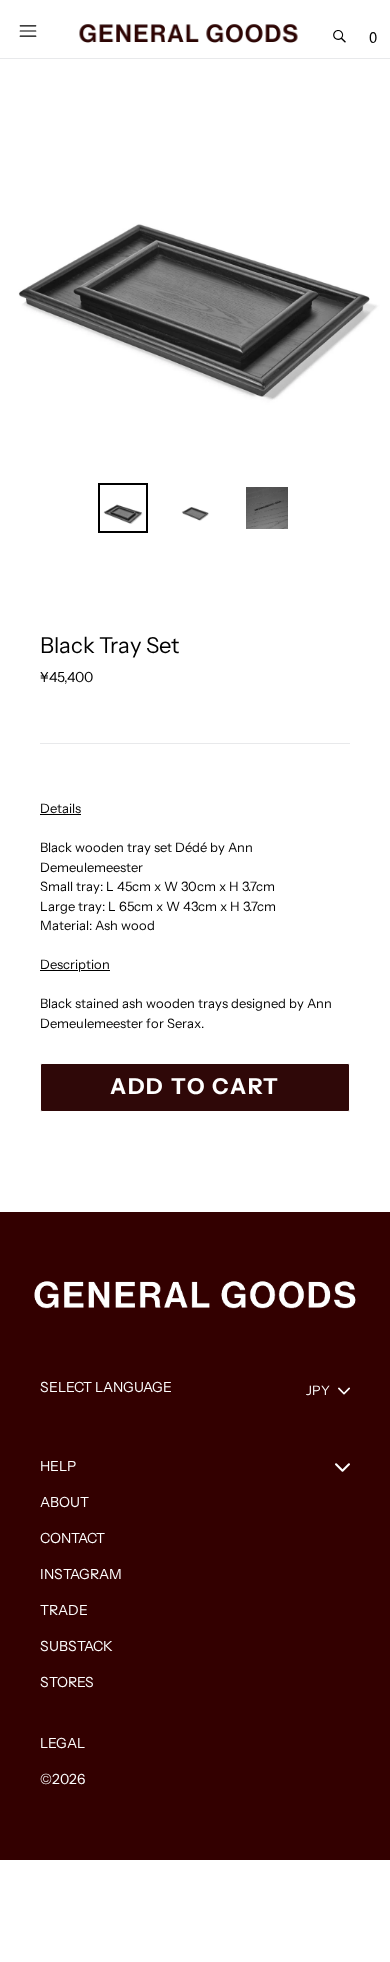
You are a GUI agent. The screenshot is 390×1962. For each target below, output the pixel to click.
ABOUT (64, 1502)
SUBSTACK (76, 1646)
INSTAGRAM (81, 1574)
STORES (67, 1682)
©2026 (62, 1779)
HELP (58, 1466)
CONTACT (72, 1538)
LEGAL (62, 1743)
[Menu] (28, 29)
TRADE (64, 1610)
